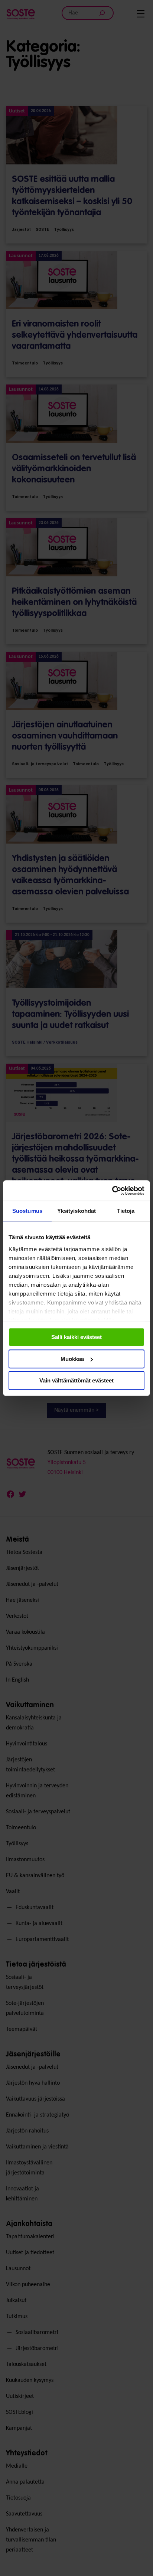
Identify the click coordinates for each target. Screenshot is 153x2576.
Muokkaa (72, 1359)
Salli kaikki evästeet (76, 1337)
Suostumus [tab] (27, 1211)
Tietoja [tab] (126, 1211)
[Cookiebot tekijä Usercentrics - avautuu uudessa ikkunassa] (112, 1191)
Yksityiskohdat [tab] (76, 1211)
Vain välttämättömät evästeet (76, 1380)
